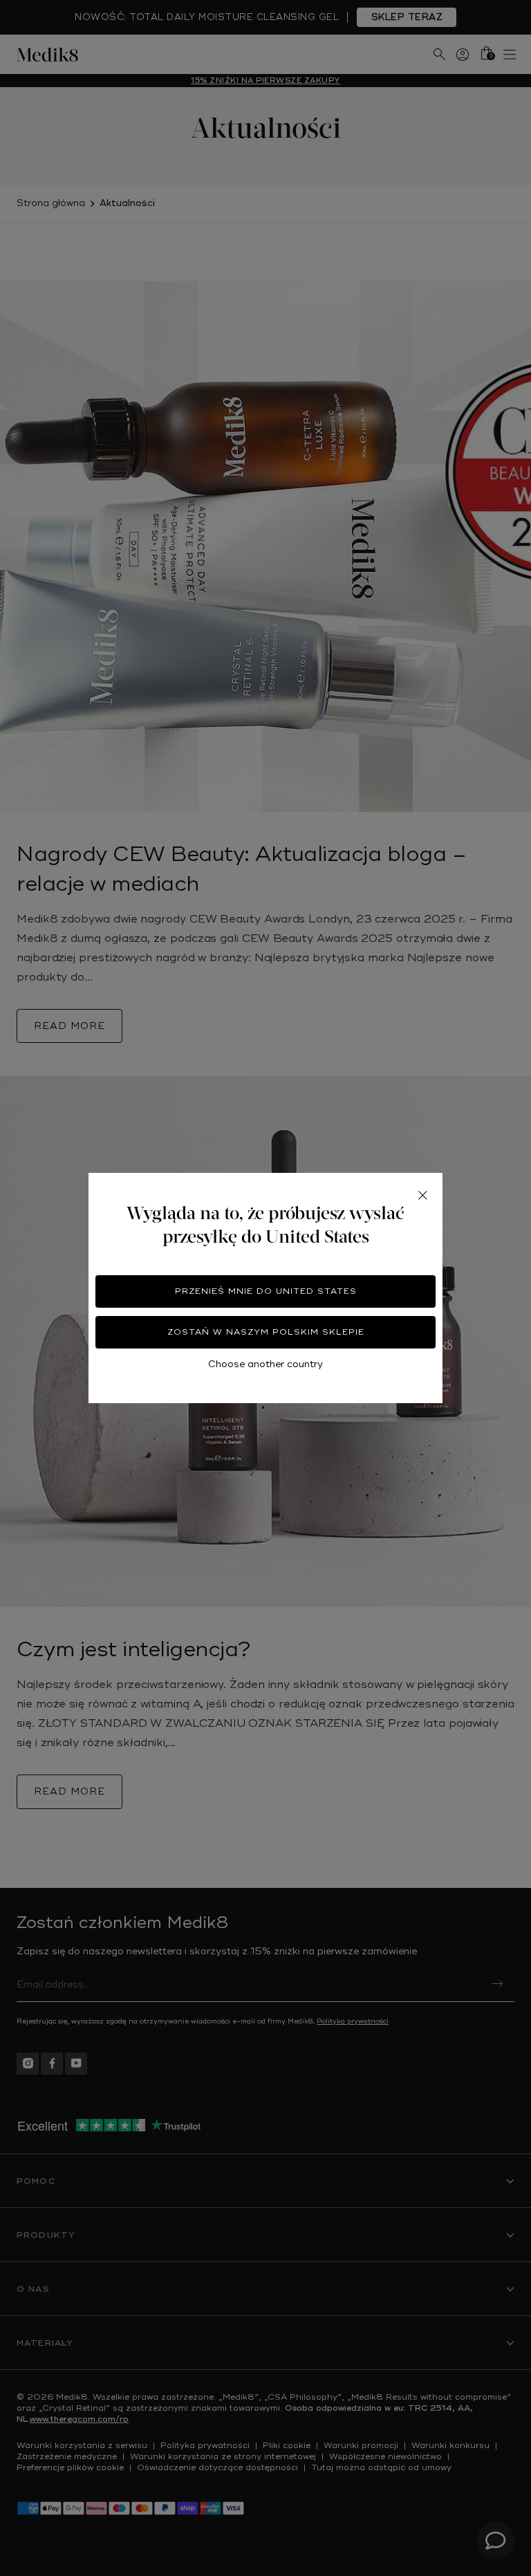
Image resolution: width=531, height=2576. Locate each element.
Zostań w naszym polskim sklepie (266, 1332)
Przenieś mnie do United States (266, 1291)
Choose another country (265, 1364)
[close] (422, 1195)
